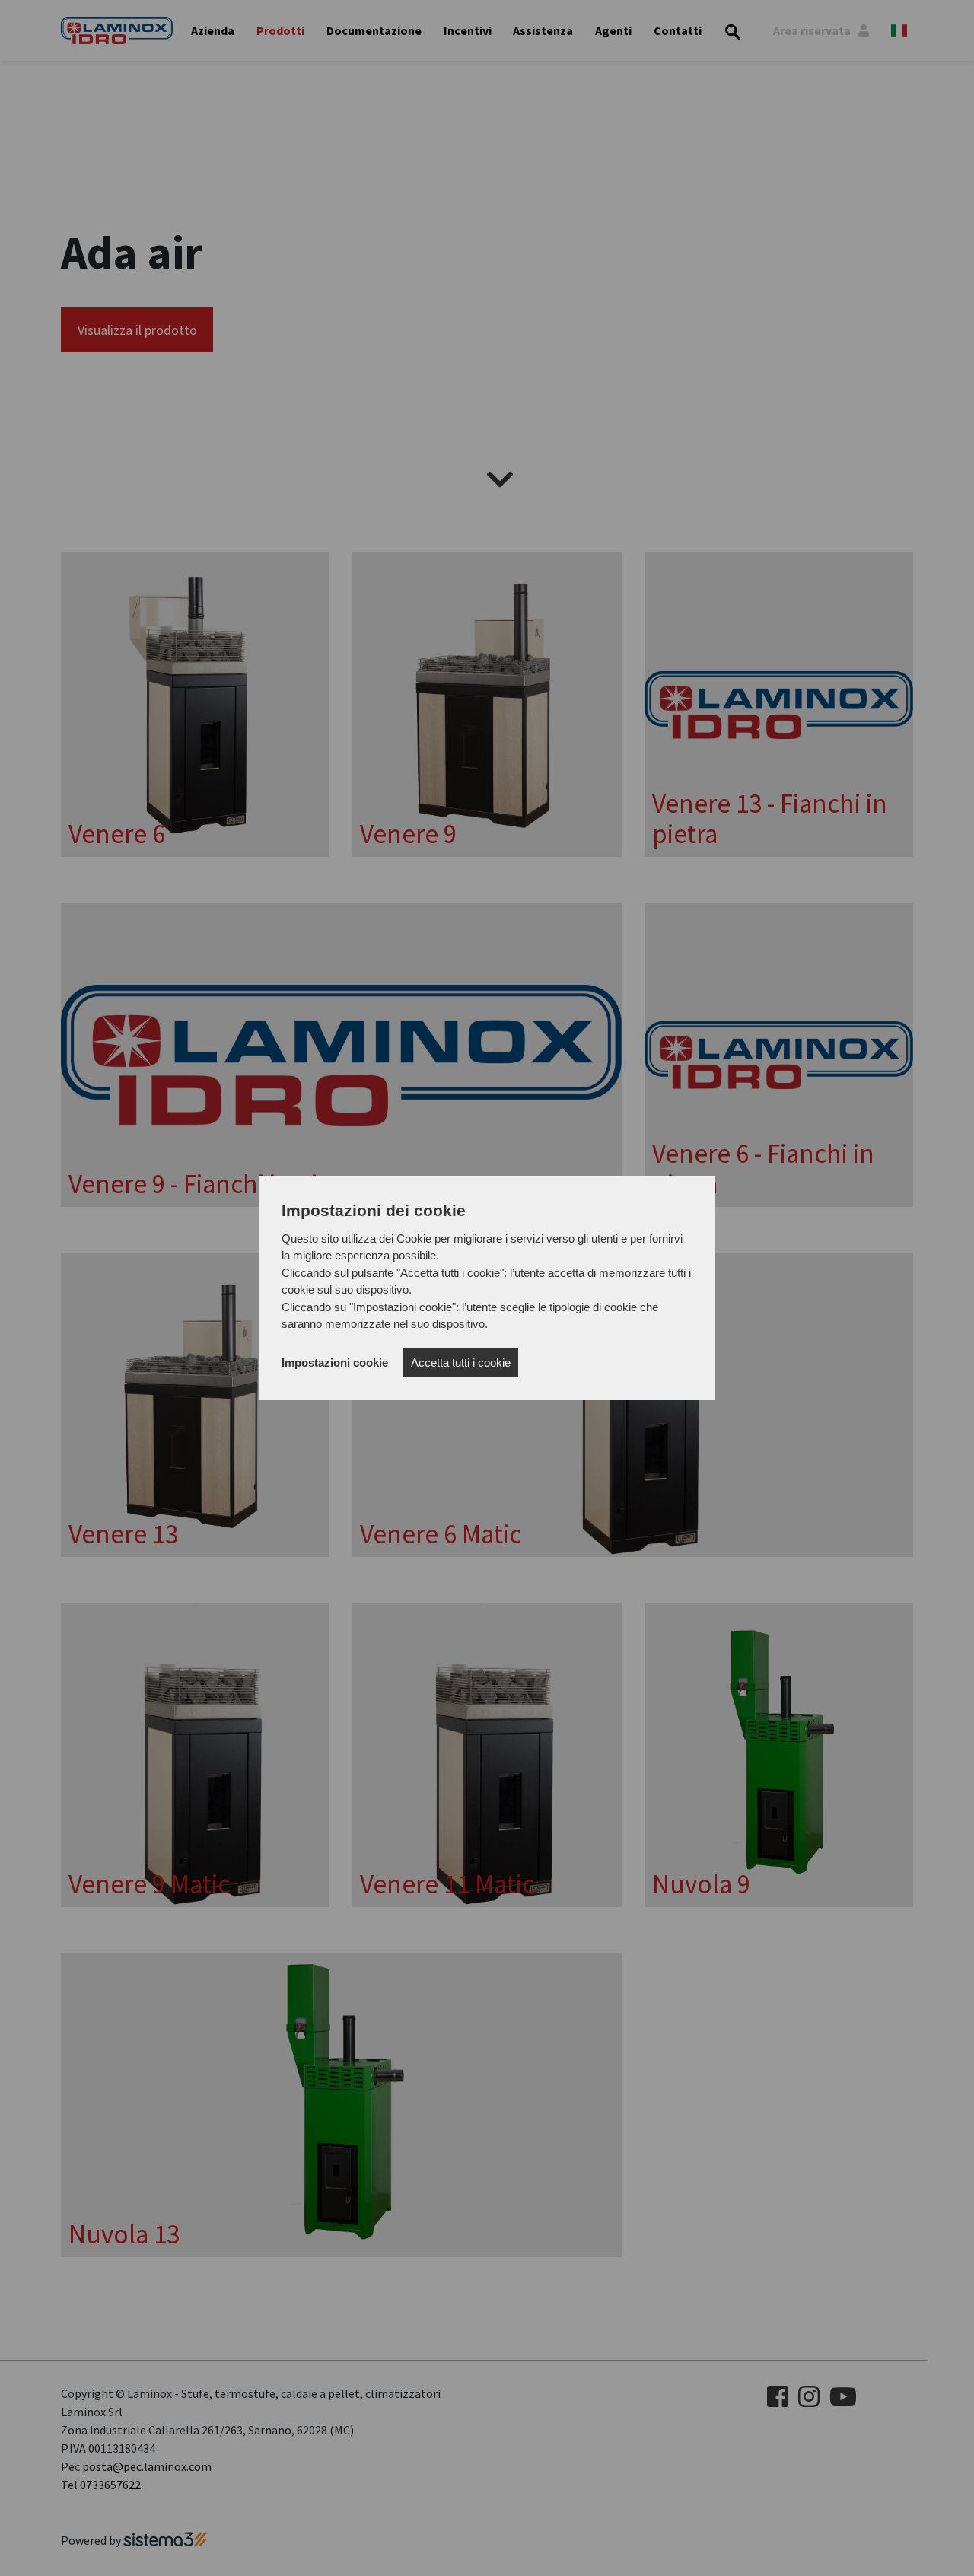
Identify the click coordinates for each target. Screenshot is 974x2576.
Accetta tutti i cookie (461, 1363)
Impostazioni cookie (335, 1363)
